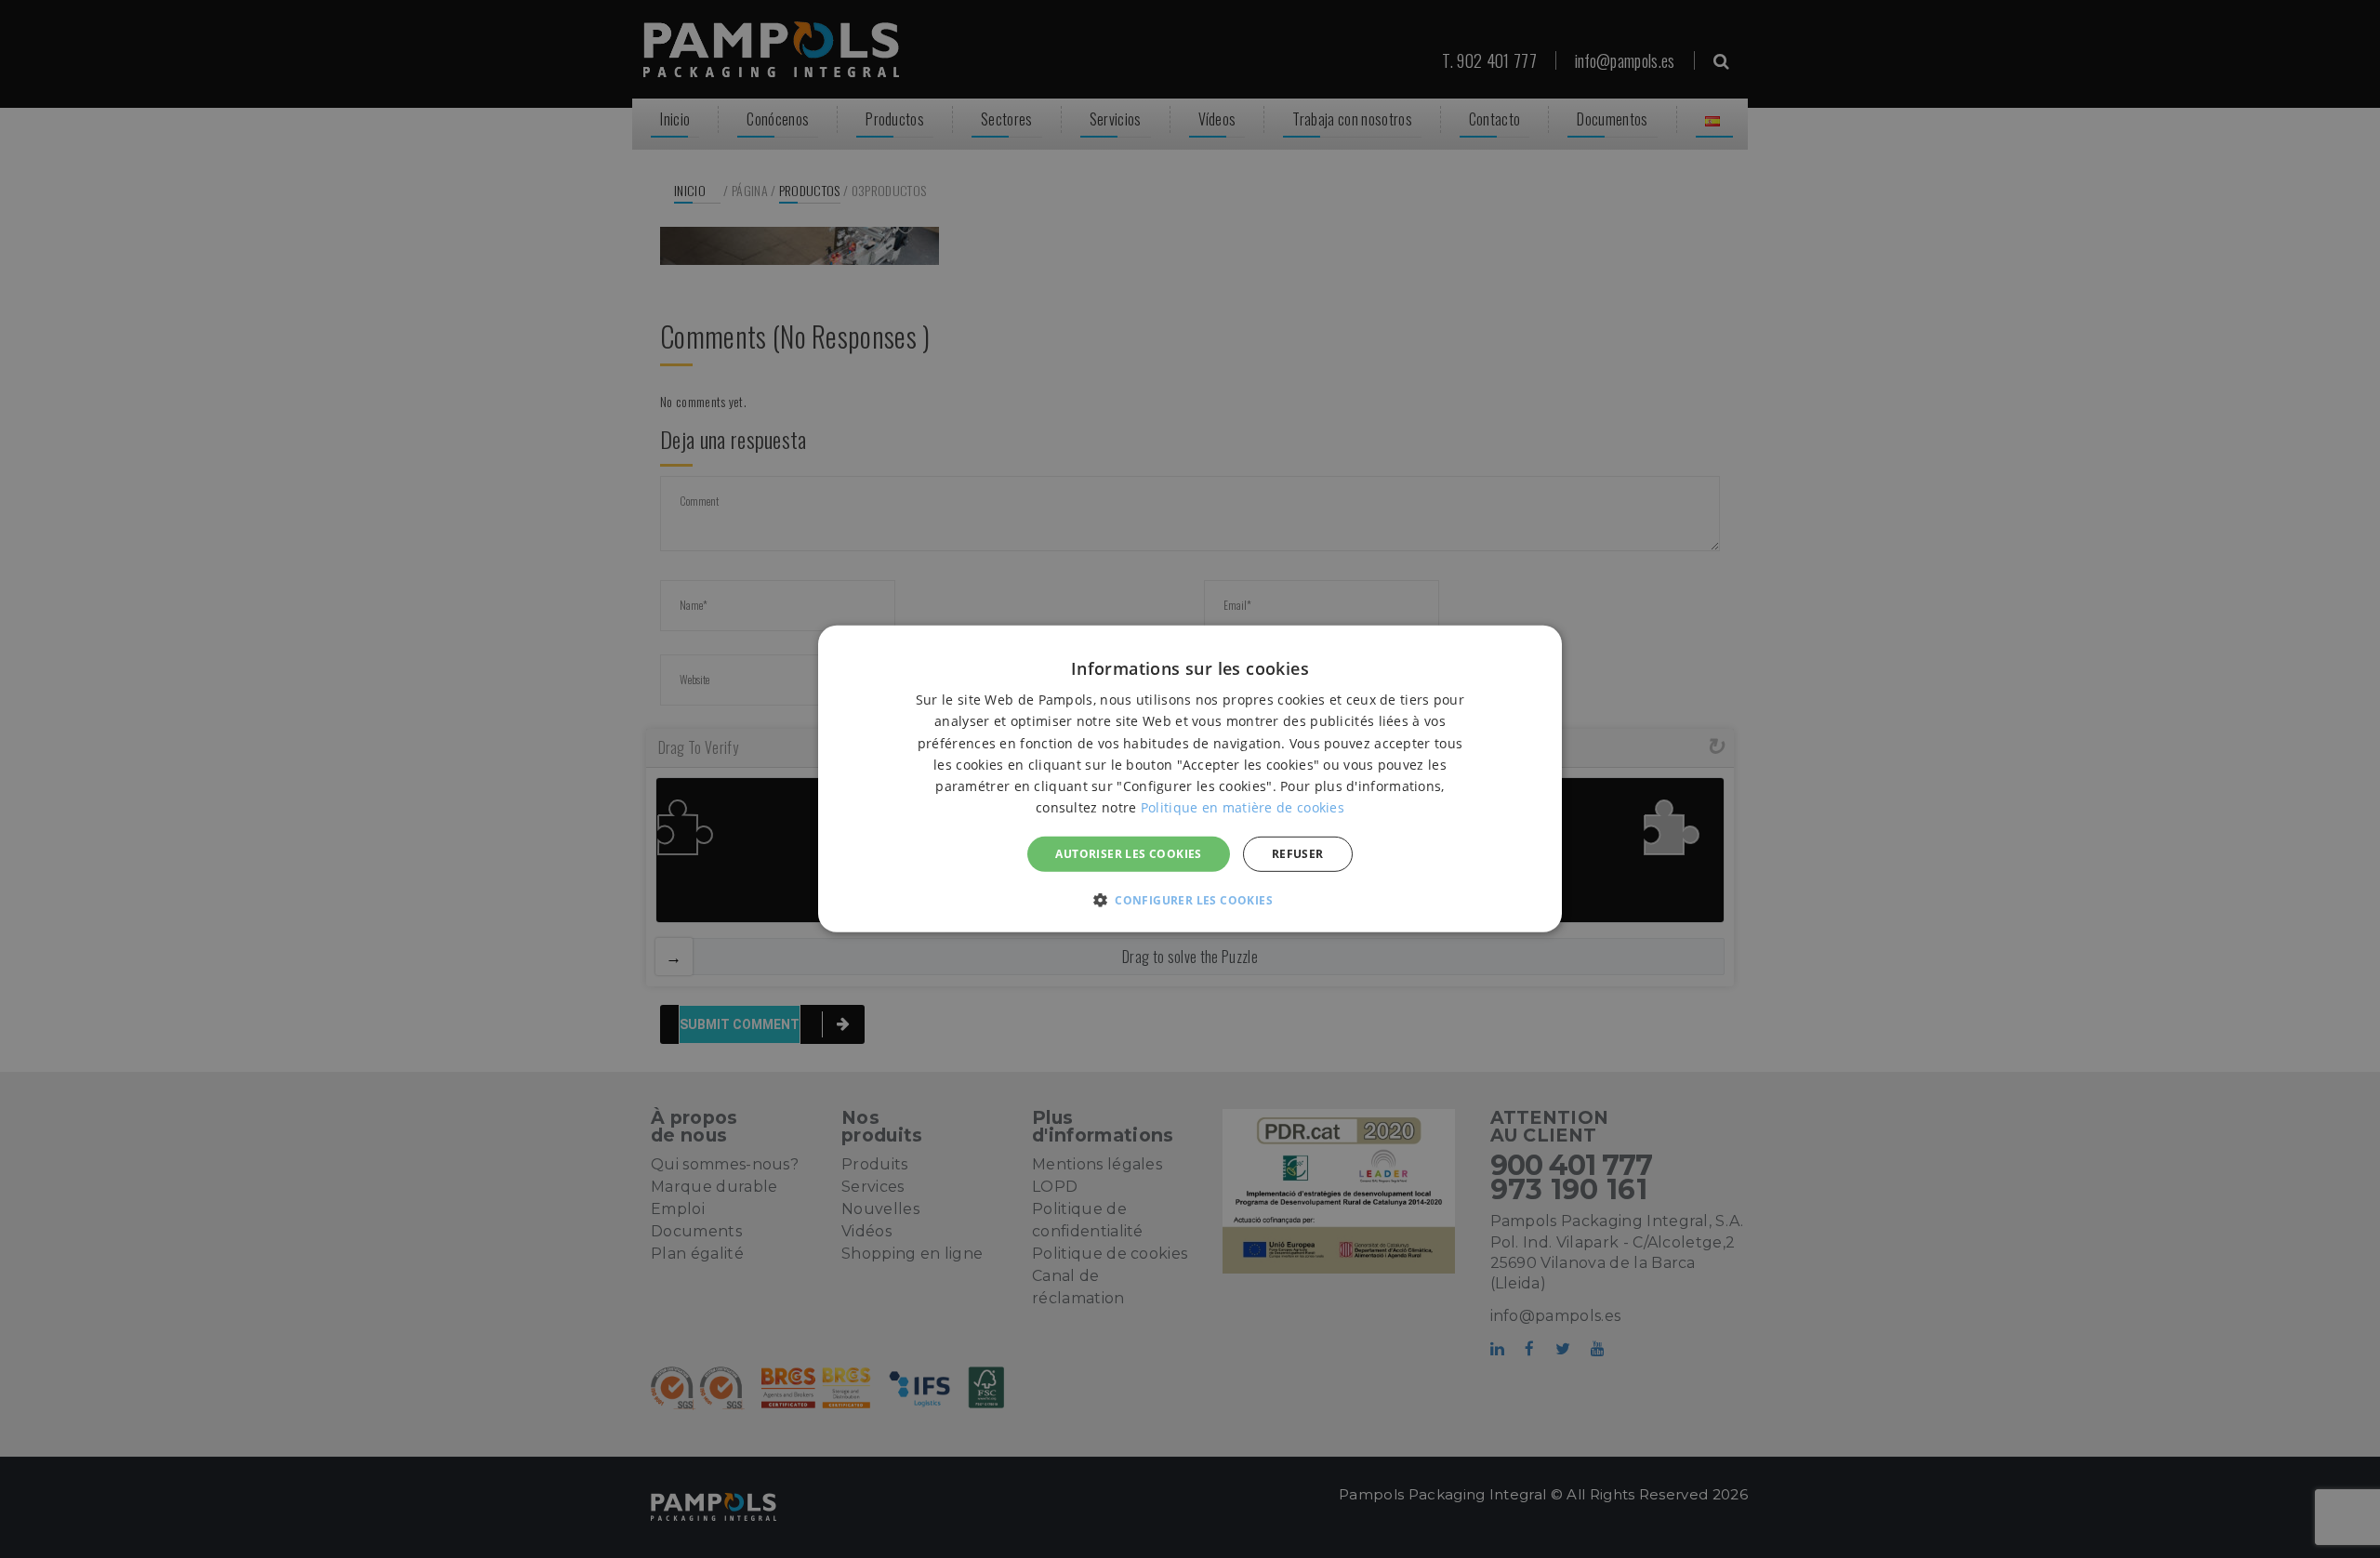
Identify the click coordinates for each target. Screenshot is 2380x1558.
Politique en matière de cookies (1243, 807)
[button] (1190, 900)
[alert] (1190, 779)
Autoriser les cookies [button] (1128, 854)
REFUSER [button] (1298, 854)
